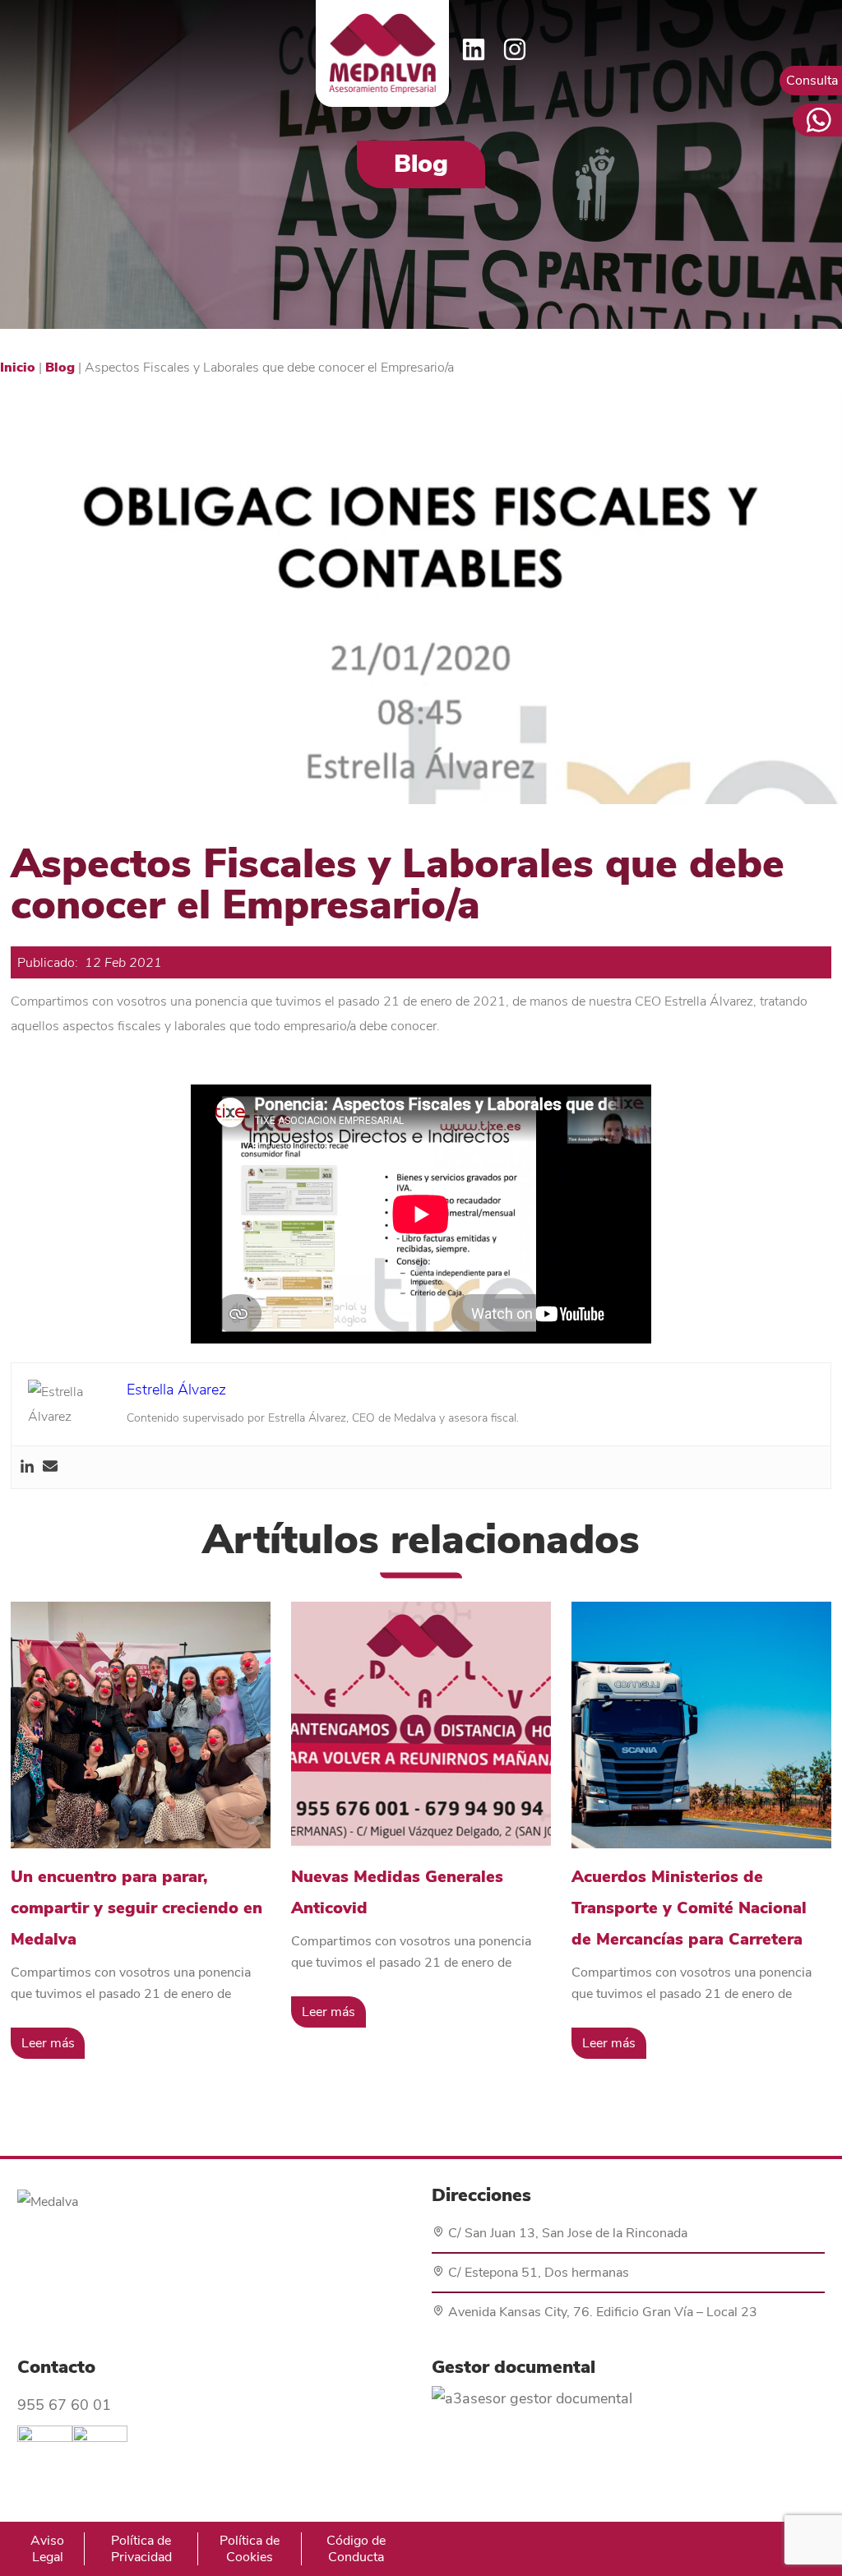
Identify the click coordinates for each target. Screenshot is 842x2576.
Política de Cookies (250, 2549)
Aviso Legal (47, 2549)
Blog (60, 368)
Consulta (812, 81)
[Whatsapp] (817, 120)
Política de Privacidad (141, 2549)
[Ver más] (141, 1725)
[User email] (50, 1467)
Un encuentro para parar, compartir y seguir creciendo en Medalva (136, 1908)
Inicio (18, 368)
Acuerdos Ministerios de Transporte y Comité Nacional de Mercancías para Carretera (689, 1908)
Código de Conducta (356, 2549)
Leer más (48, 2043)
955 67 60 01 (64, 2405)
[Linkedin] (27, 1467)
